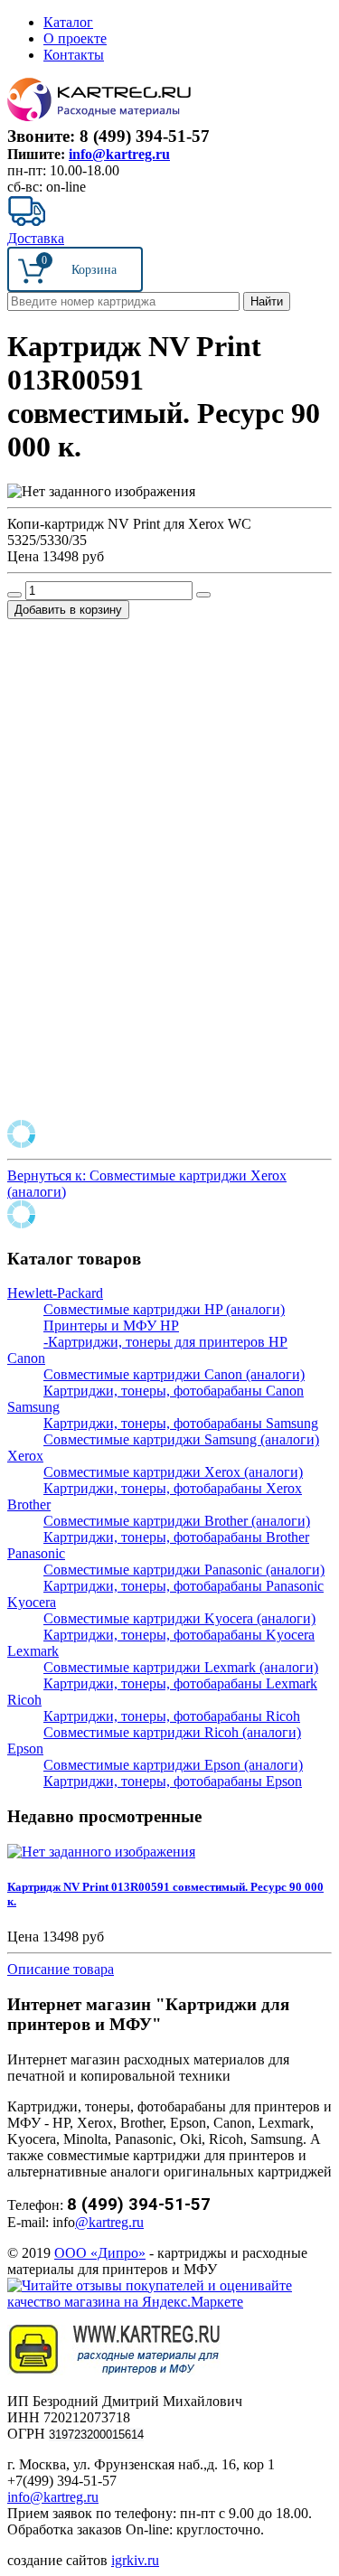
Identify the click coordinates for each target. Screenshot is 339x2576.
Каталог (68, 22)
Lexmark (33, 1651)
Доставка (36, 238)
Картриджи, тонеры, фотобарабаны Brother (176, 1537)
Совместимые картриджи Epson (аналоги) (173, 1765)
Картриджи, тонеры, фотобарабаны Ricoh (172, 1716)
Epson (25, 1749)
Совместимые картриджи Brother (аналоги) (177, 1521)
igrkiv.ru (135, 2560)
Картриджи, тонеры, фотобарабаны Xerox (173, 1488)
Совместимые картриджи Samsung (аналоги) (181, 1439)
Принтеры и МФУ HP (111, 1326)
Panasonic (36, 1553)
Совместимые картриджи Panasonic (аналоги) (184, 1570)
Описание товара (61, 1969)
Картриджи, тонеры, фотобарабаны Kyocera (179, 1635)
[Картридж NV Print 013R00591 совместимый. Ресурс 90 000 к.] (101, 1852)
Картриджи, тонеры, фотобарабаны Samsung (181, 1423)
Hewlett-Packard (55, 1293)
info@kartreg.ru (119, 154)
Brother (29, 1504)
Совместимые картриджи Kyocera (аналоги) (179, 1618)
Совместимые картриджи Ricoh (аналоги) (172, 1732)
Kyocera (32, 1602)
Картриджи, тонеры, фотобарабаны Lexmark (180, 1683)
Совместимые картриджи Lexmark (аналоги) (181, 1667)
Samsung (33, 1407)
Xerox (25, 1456)
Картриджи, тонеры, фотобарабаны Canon (174, 1391)
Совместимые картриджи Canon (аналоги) (174, 1374)
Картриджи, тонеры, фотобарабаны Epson (173, 1781)
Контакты (74, 55)
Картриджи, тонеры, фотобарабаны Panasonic (184, 1586)
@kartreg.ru (109, 2222)
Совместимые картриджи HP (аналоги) (164, 1309)
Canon (26, 1358)
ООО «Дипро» (100, 2253)
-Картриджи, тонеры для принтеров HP (165, 1342)
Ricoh (24, 1700)
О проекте (75, 38)
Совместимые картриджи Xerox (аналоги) (173, 1472)
